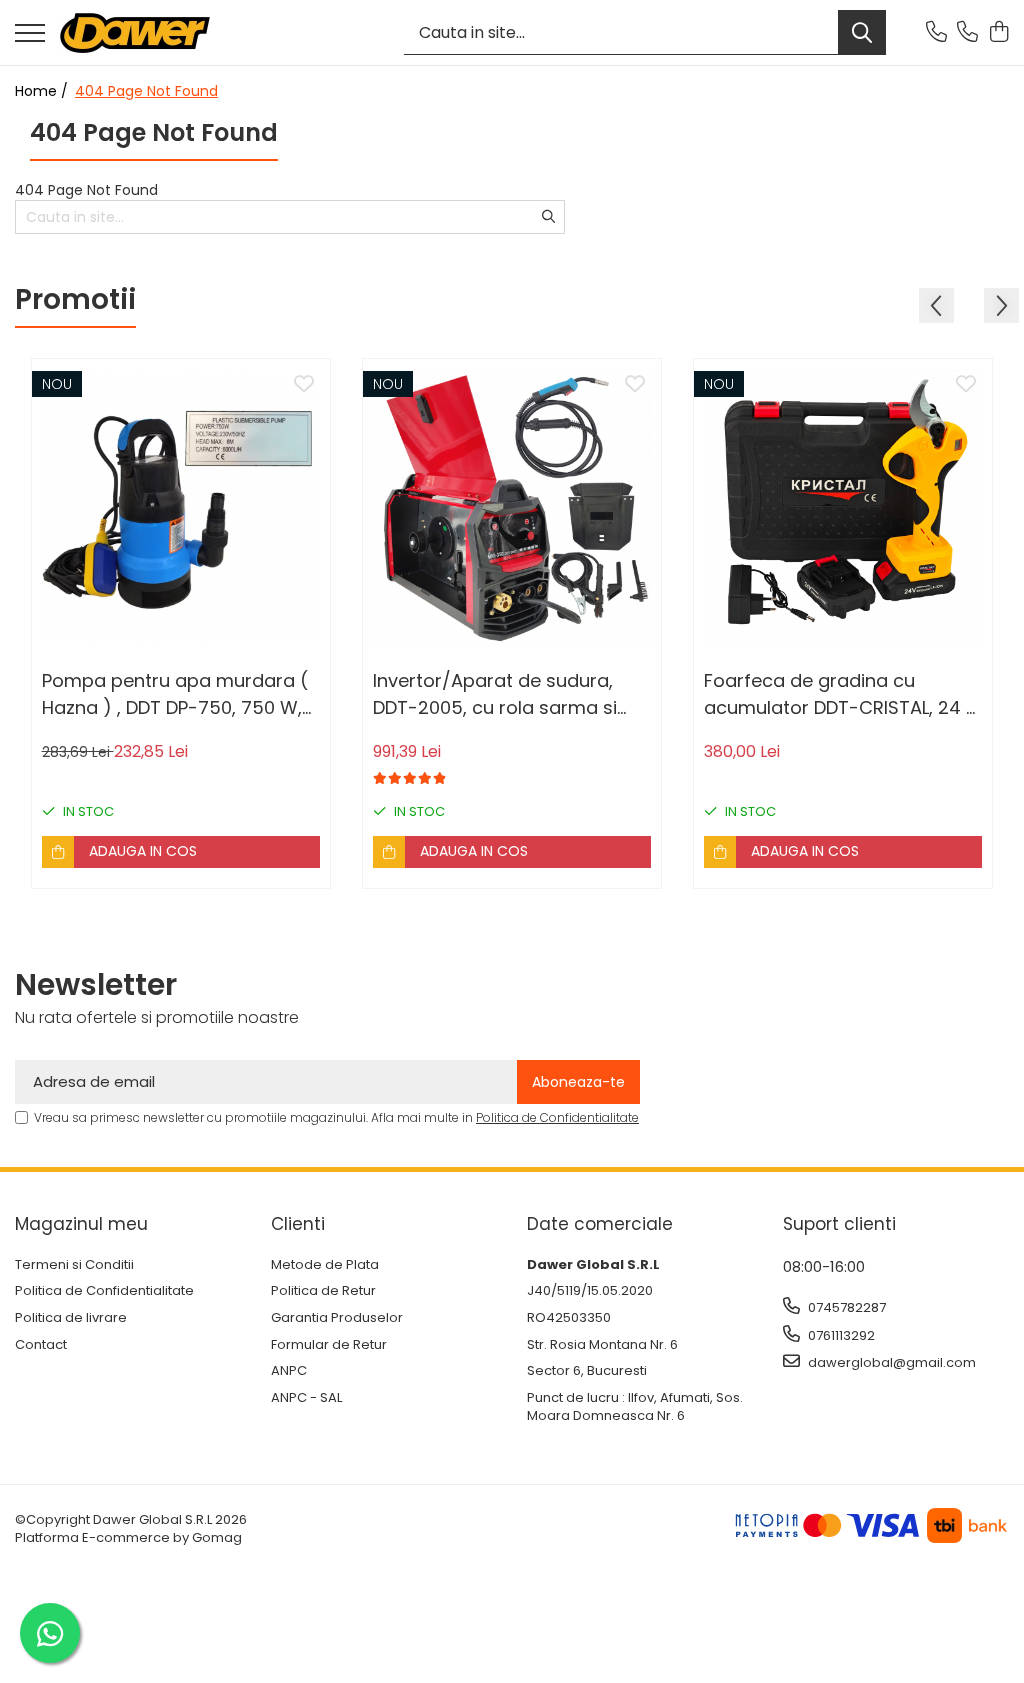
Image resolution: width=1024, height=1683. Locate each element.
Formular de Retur (329, 1345)
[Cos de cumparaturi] (998, 33)
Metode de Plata (325, 1265)
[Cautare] (862, 32)
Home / (43, 91)
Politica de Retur (323, 1291)
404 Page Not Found (146, 91)
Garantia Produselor (337, 1318)
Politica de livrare (71, 1318)
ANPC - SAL (306, 1398)
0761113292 (840, 1335)
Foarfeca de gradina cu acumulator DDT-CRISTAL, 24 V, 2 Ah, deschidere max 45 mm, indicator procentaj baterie (843, 694)
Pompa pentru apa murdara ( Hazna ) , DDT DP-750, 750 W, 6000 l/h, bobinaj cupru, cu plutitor (175, 694)
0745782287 (845, 1307)
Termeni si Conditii (74, 1265)
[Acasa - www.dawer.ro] (135, 33)
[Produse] (30, 34)
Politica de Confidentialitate (557, 1117)
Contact (41, 1345)
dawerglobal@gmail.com (890, 1362)
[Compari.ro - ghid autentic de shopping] (511, 1635)
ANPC (289, 1371)
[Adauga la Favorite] (304, 385)
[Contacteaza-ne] (936, 33)
